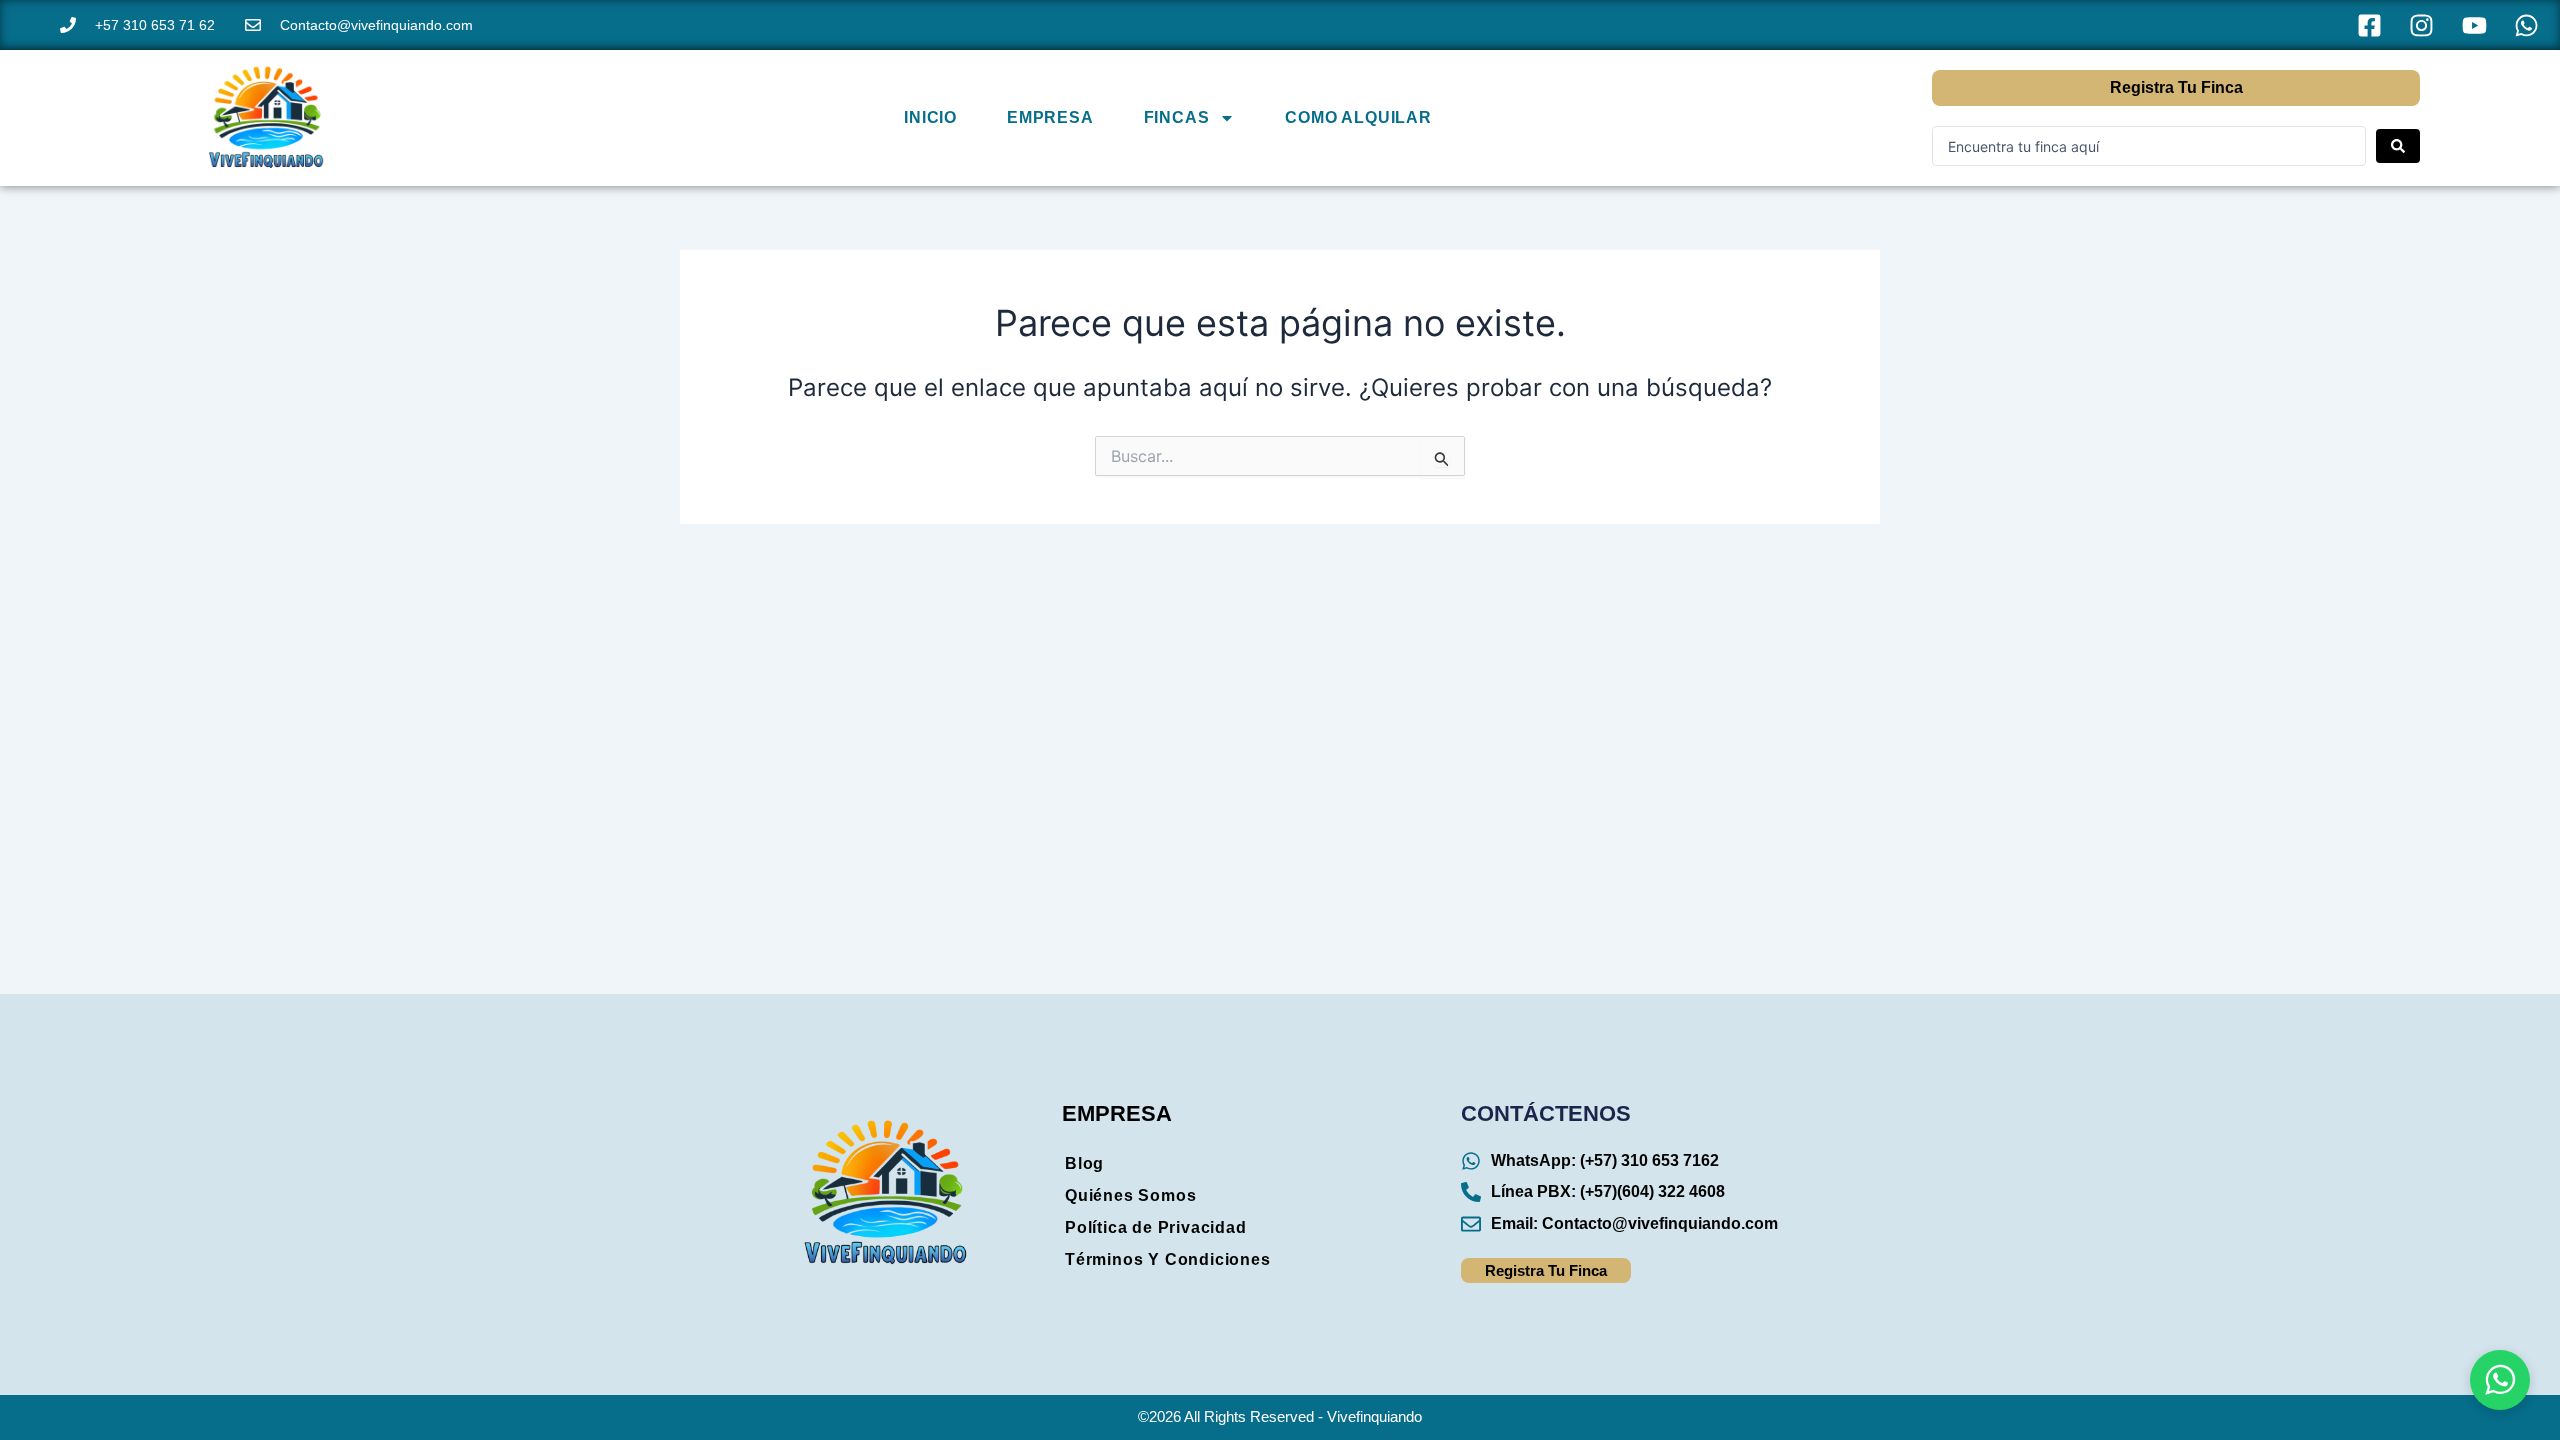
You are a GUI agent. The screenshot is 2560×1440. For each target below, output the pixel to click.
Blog (1084, 1163)
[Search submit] (2398, 146)
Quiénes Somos (1130, 1195)
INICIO (930, 117)
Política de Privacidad (1156, 1227)
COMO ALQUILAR (1358, 117)
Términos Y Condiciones (1168, 1259)
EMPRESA (1050, 117)
